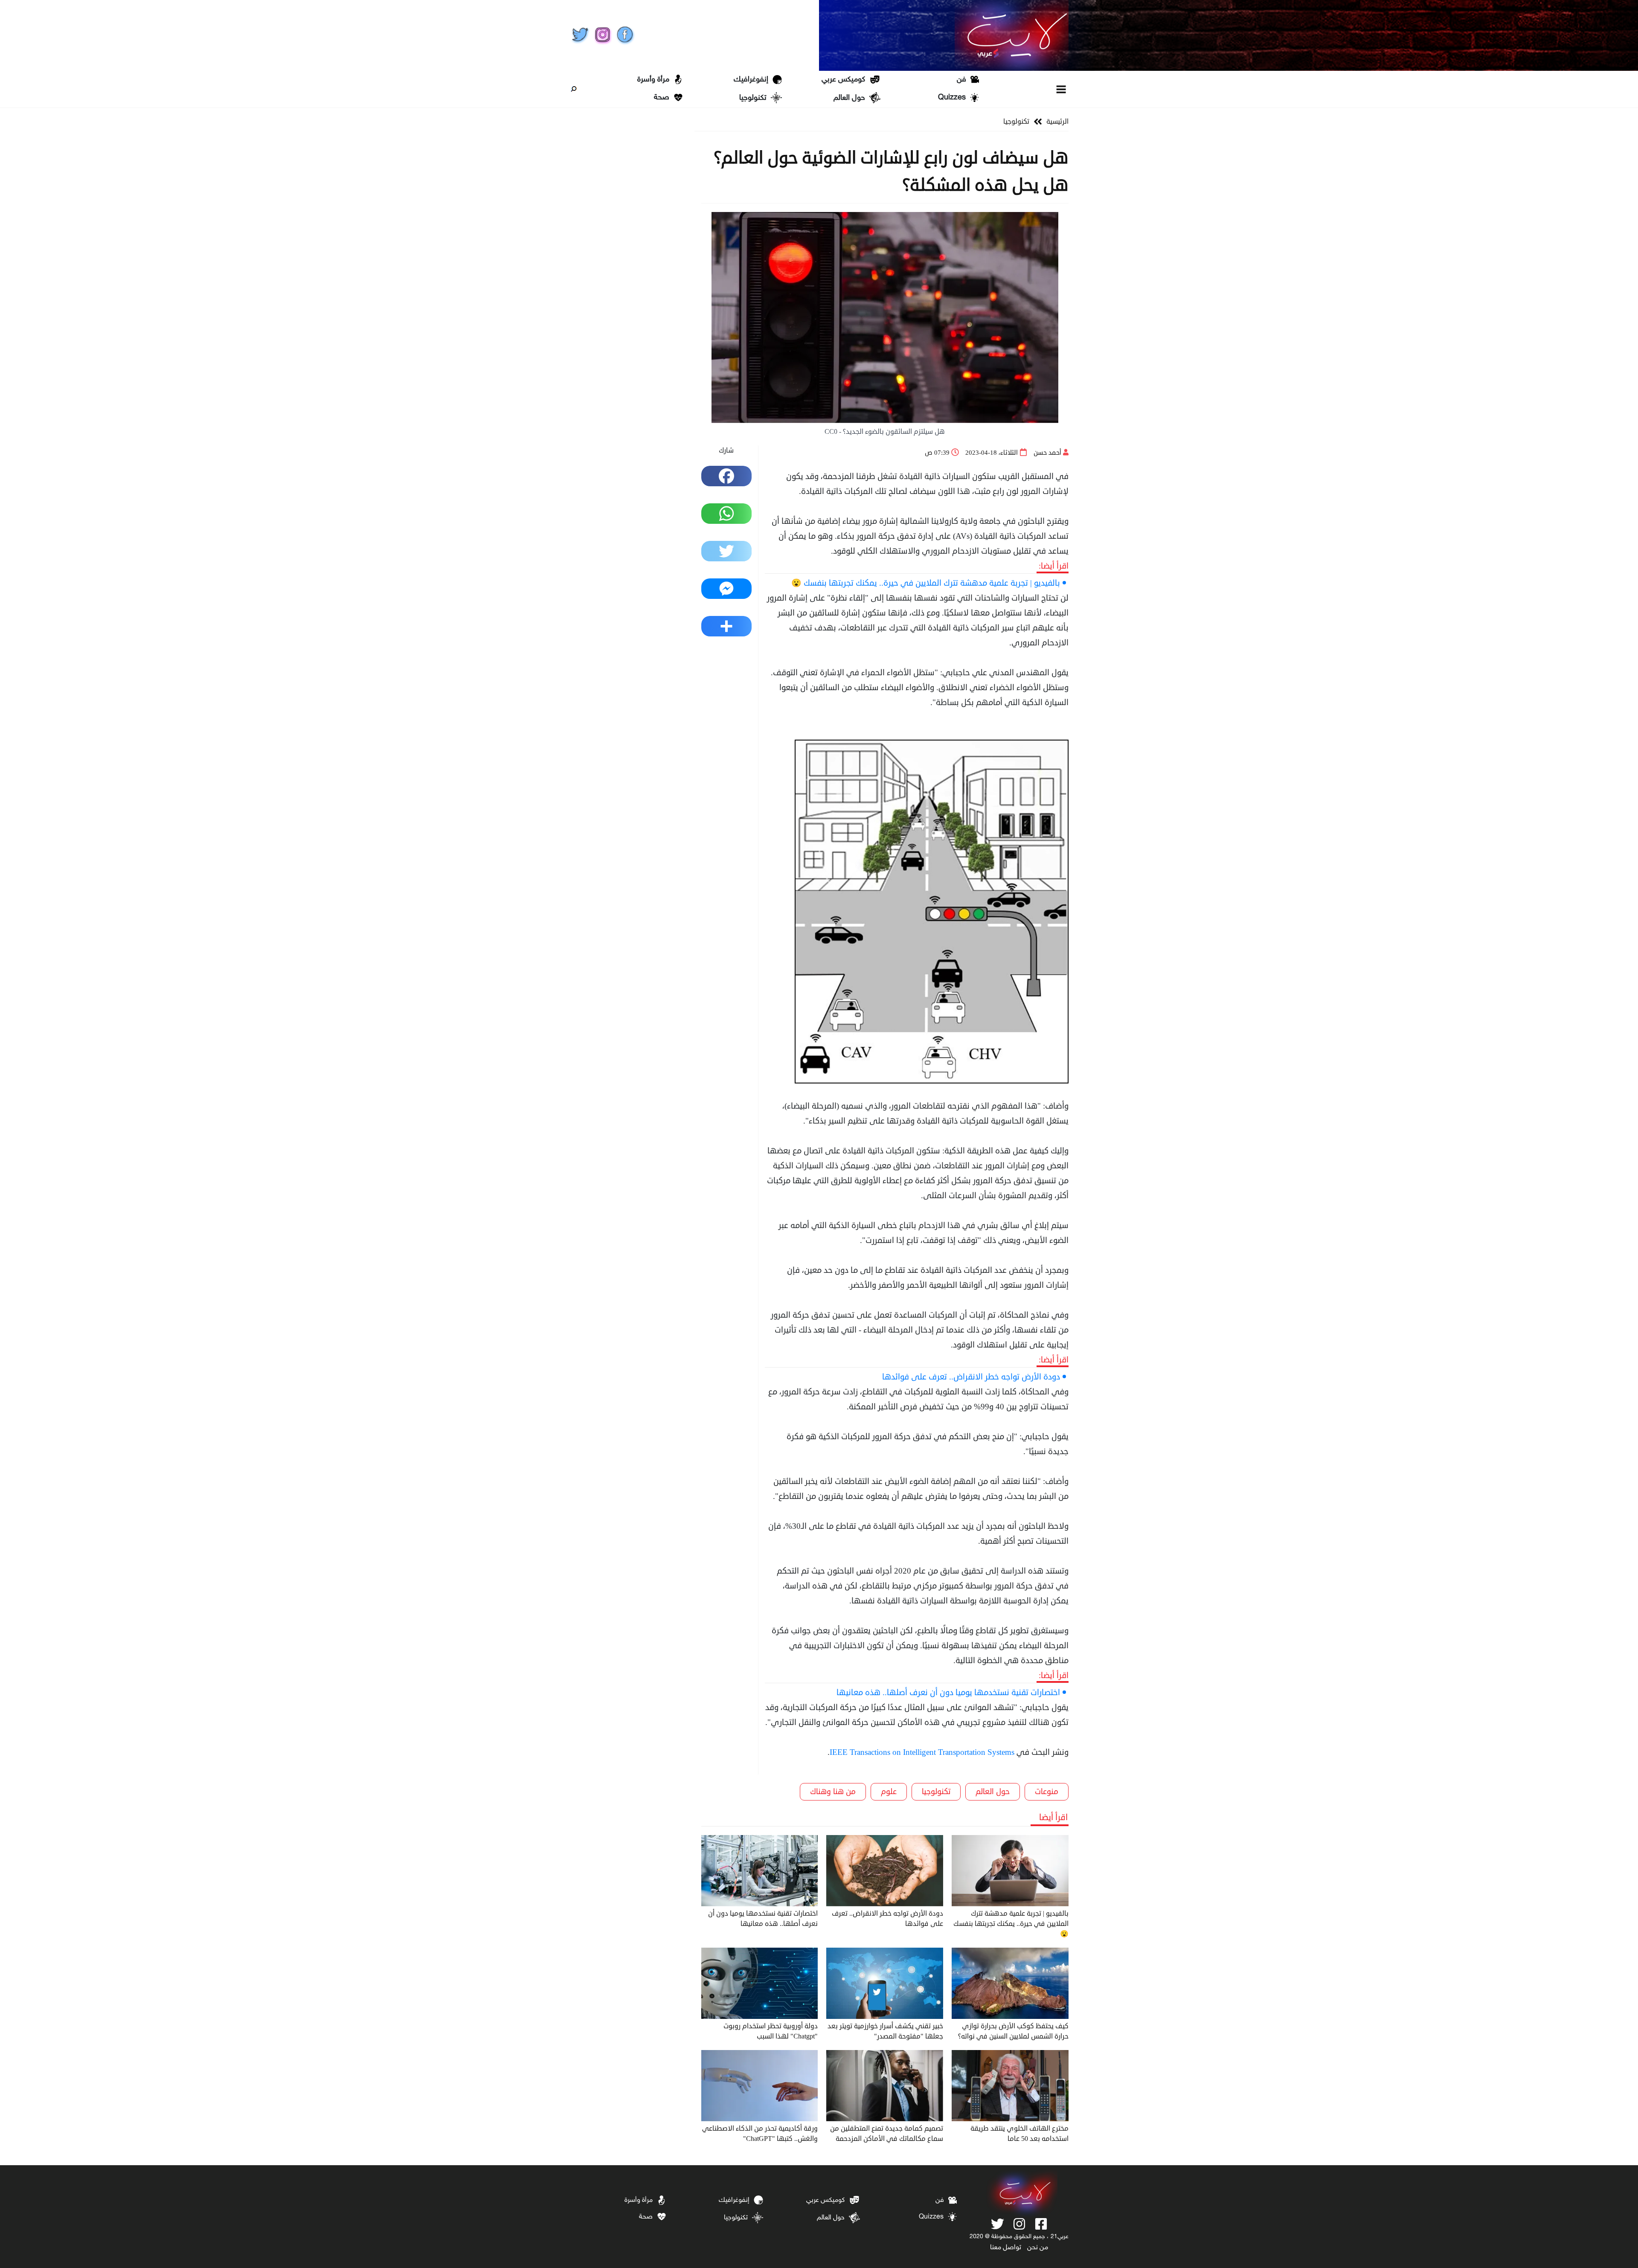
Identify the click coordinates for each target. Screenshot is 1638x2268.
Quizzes (952, 98)
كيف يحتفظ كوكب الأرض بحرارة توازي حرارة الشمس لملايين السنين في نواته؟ (1013, 2031)
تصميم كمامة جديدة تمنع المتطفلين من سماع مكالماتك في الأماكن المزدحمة (887, 2134)
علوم (889, 1792)
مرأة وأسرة (653, 80)
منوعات (1047, 1792)
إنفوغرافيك (751, 80)
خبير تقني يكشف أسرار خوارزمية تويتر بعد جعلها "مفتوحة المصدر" (885, 2031)
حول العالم (849, 98)
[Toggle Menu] (1062, 89)
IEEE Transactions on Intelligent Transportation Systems (922, 1752)
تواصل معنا (1006, 2248)
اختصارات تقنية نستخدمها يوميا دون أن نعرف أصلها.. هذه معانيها (948, 1692)
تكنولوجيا (753, 98)
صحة (662, 98)
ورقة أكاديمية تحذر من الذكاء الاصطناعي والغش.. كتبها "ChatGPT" (760, 2134)
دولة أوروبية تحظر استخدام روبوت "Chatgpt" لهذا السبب (771, 2031)
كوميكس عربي (843, 80)
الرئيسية (1057, 122)
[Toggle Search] (574, 89)
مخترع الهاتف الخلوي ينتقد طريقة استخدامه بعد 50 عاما (1019, 2134)
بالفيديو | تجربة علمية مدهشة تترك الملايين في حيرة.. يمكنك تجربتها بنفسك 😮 (926, 583)
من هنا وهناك (833, 1792)
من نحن (1038, 2248)
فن (961, 80)
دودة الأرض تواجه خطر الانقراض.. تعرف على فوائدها (971, 1377)
